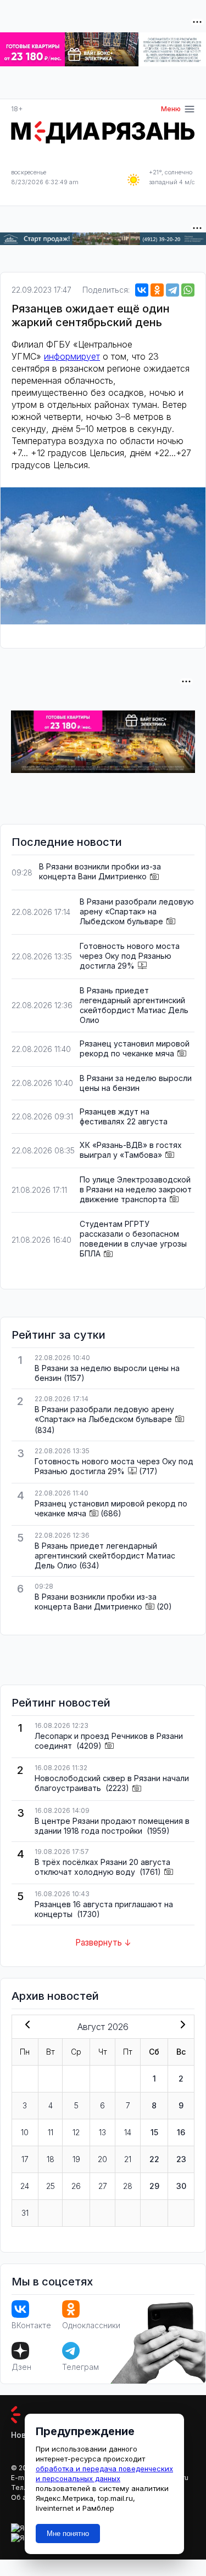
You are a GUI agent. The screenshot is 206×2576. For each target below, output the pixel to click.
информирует (72, 356)
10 (25, 2132)
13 (102, 2132)
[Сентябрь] (181, 2026)
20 (102, 2159)
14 (128, 2132)
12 (76, 2132)
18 (51, 2159)
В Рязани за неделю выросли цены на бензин (136, 1083)
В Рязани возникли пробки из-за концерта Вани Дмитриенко (100, 871)
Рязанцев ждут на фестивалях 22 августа (124, 1116)
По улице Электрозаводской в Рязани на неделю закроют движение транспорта (136, 1189)
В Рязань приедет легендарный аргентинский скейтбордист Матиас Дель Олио (134, 1005)
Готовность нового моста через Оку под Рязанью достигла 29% (130, 956)
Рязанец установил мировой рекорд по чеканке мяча (135, 1048)
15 (154, 2132)
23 (181, 2159)
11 (51, 2132)
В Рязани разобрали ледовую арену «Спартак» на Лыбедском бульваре (137, 911)
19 (76, 2159)
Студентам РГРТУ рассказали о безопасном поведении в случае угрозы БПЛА (133, 1239)
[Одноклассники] (157, 290)
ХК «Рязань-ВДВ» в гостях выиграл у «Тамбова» (131, 1150)
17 (25, 2159)
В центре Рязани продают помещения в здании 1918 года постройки (112, 1826)
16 (181, 2132)
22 (154, 2159)
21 (128, 2159)
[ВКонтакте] (142, 290)
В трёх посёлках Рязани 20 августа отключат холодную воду (102, 1867)
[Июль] (25, 2026)
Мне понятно (68, 2534)
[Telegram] (172, 290)
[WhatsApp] (188, 290)
